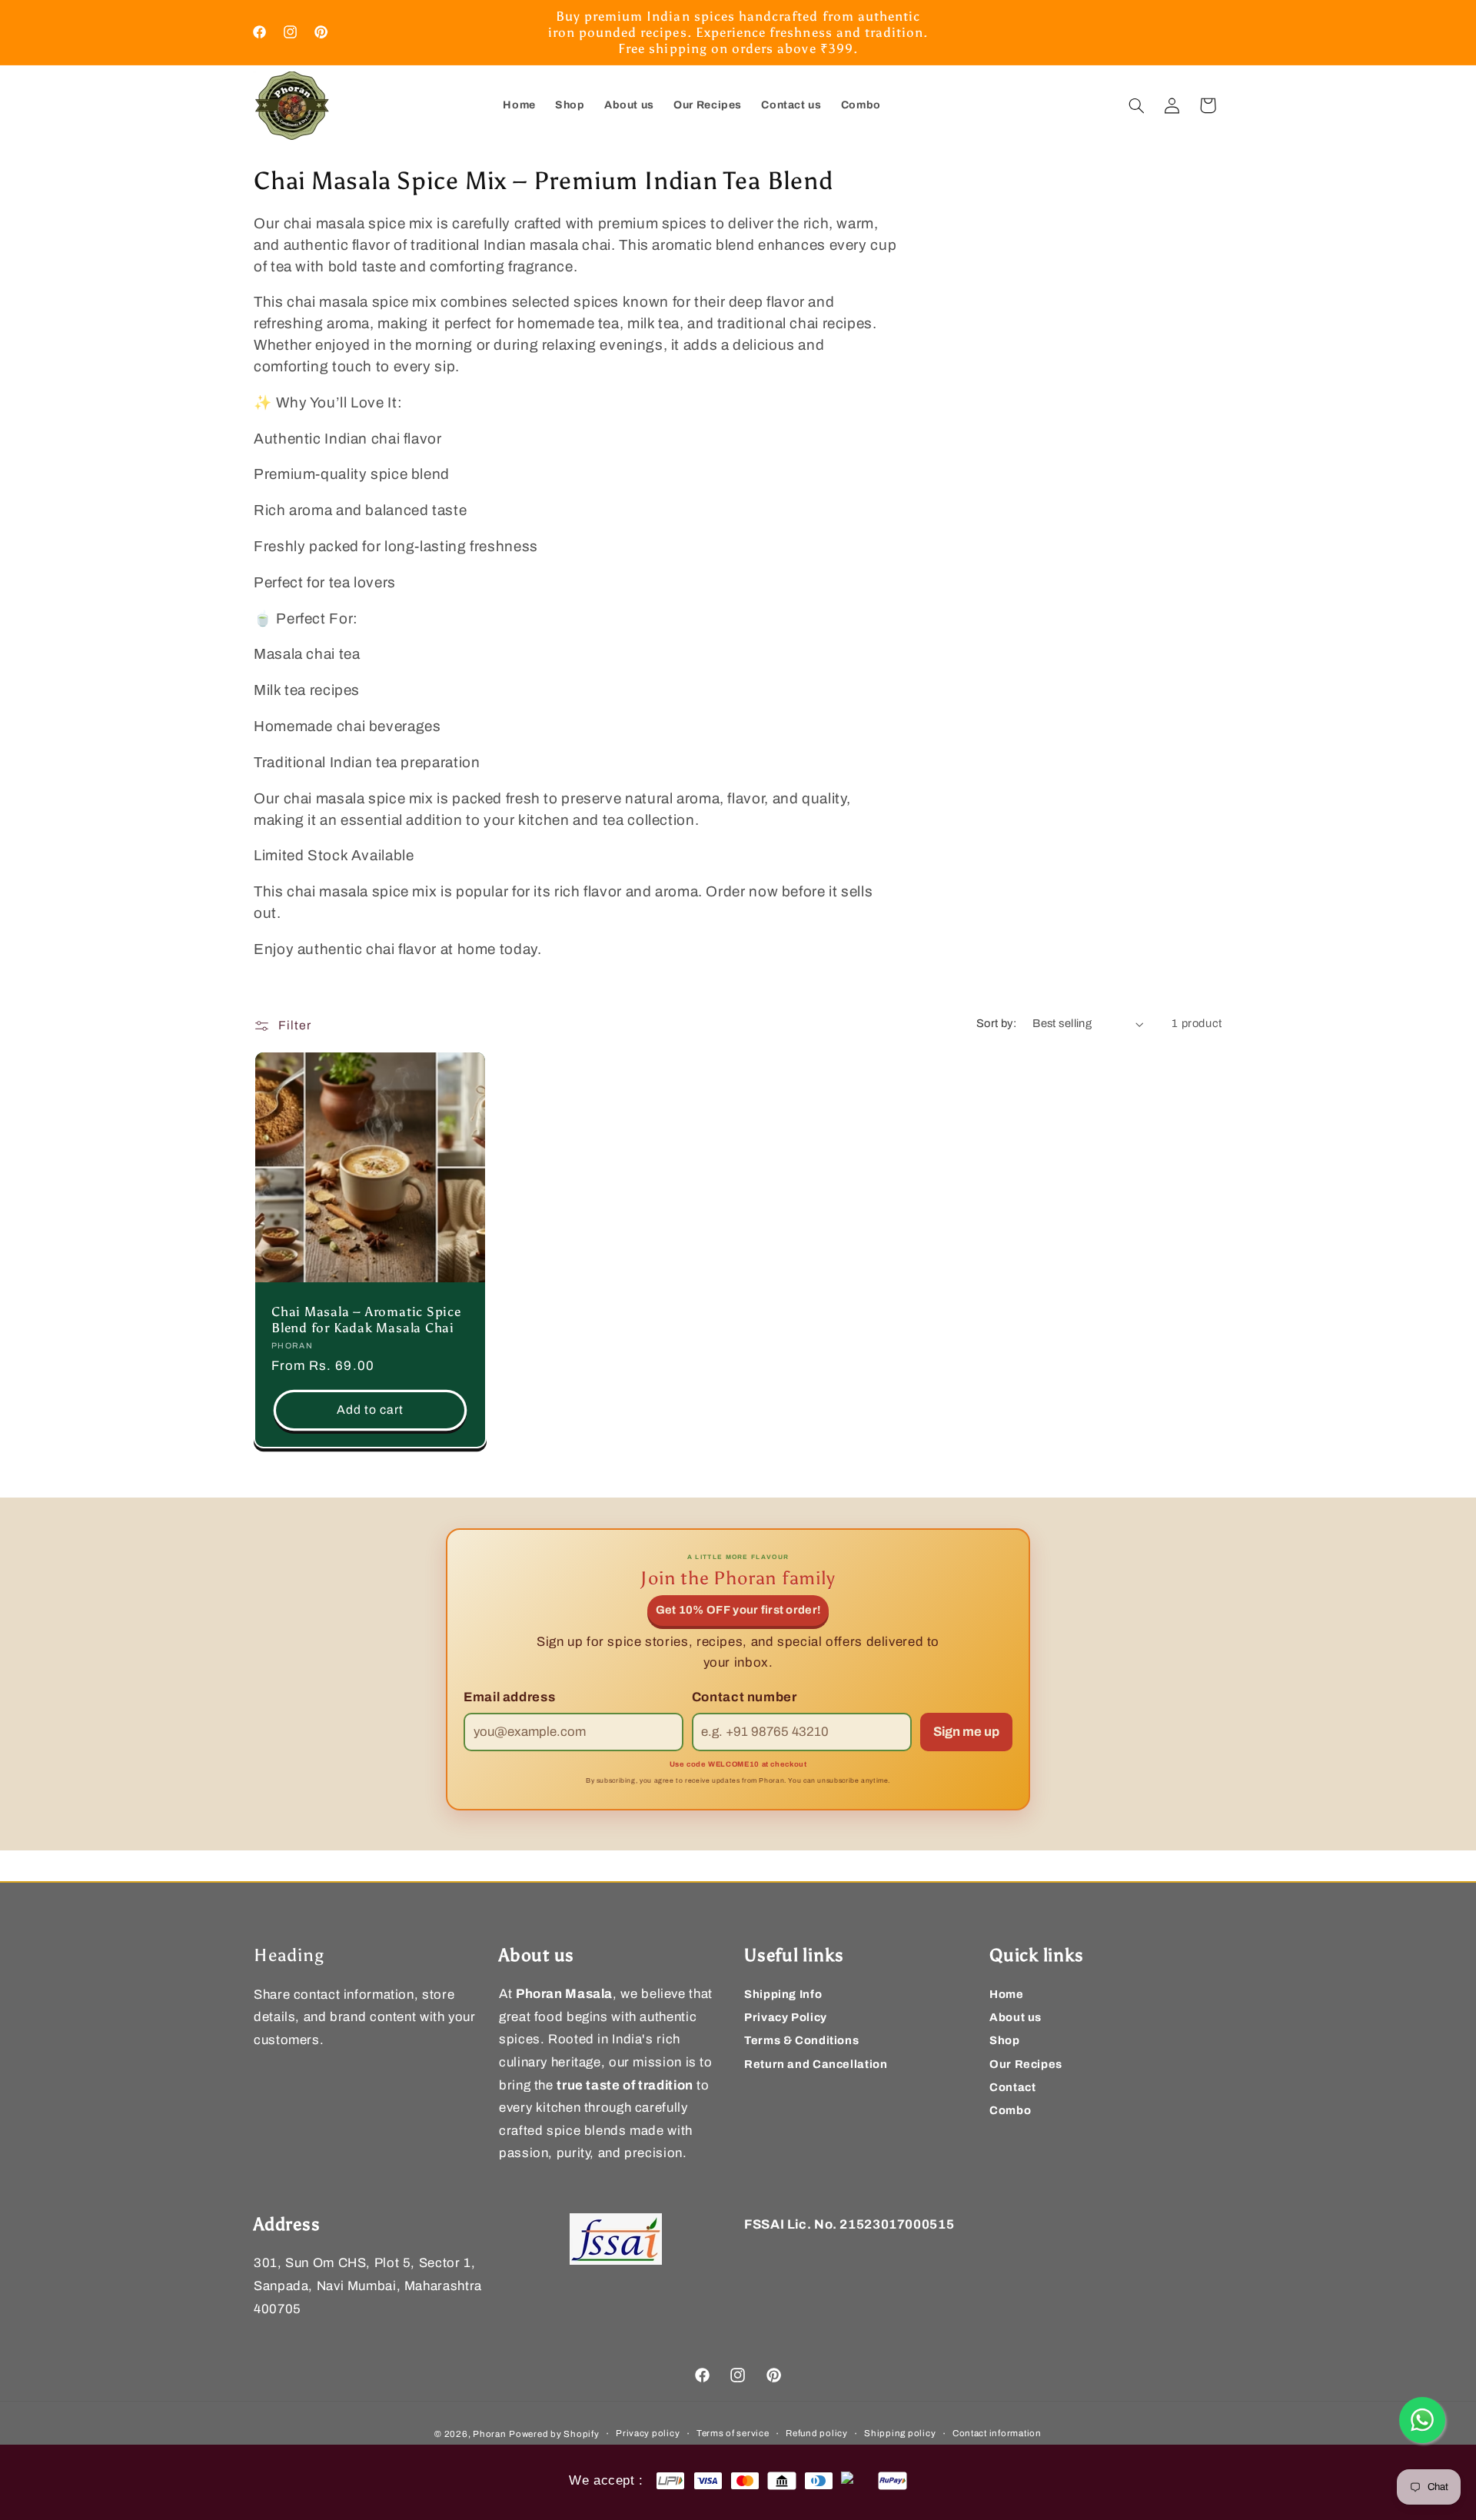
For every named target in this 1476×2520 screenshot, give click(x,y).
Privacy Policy (786, 2017)
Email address (509, 1697)
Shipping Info (783, 1994)
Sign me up (966, 1732)
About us (1016, 2017)
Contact (1012, 2087)
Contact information (997, 2433)
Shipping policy (900, 2433)
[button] (1137, 105)
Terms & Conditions (801, 2041)
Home (1007, 1994)
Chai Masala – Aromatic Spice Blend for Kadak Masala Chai (366, 1320)
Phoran (489, 2433)
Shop (1005, 2041)
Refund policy (817, 2433)
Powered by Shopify (554, 2433)
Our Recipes (1026, 2064)
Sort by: (996, 1023)
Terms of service (733, 2433)
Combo (1010, 2110)
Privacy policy (648, 2433)
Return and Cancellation (816, 2064)
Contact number (745, 1697)
